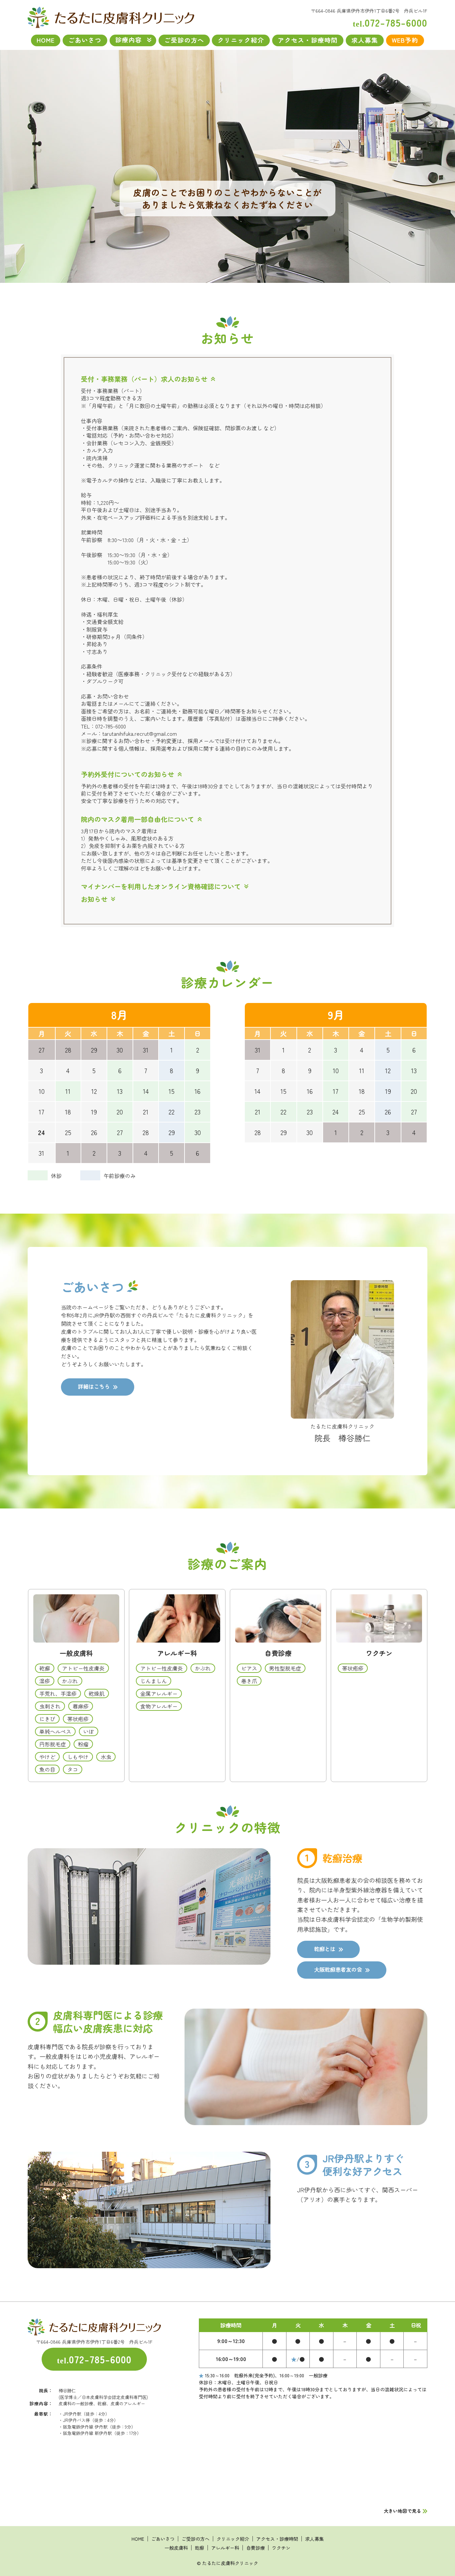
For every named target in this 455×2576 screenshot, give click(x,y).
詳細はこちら (94, 1386)
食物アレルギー (159, 1706)
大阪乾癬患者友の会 (338, 1969)
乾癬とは (325, 1949)
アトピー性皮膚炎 (83, 1668)
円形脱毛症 (53, 1744)
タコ (73, 1769)
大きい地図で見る (402, 2511)
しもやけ (78, 1756)
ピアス (249, 1668)
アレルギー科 (177, 1653)
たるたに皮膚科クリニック (230, 2563)
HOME (111, 17)
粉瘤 (83, 1744)
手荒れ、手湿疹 (58, 1693)
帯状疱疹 (78, 1718)
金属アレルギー (159, 1693)
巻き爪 (249, 1680)
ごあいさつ (85, 40)
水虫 (106, 1756)
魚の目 (47, 1769)
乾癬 (45, 1668)
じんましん (154, 1680)
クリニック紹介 (241, 40)
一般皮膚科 (76, 1653)
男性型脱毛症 (285, 1668)
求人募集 (365, 40)
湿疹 (45, 1680)
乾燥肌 (97, 1693)
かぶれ (70, 1680)
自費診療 (278, 1653)
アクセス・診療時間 (308, 40)
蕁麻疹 (81, 1706)
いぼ (89, 1731)
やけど (47, 1756)
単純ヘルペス (55, 1731)
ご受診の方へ (184, 40)
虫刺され (50, 1706)
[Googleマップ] (313, 2457)
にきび (47, 1718)
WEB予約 (405, 40)
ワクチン (379, 1653)
